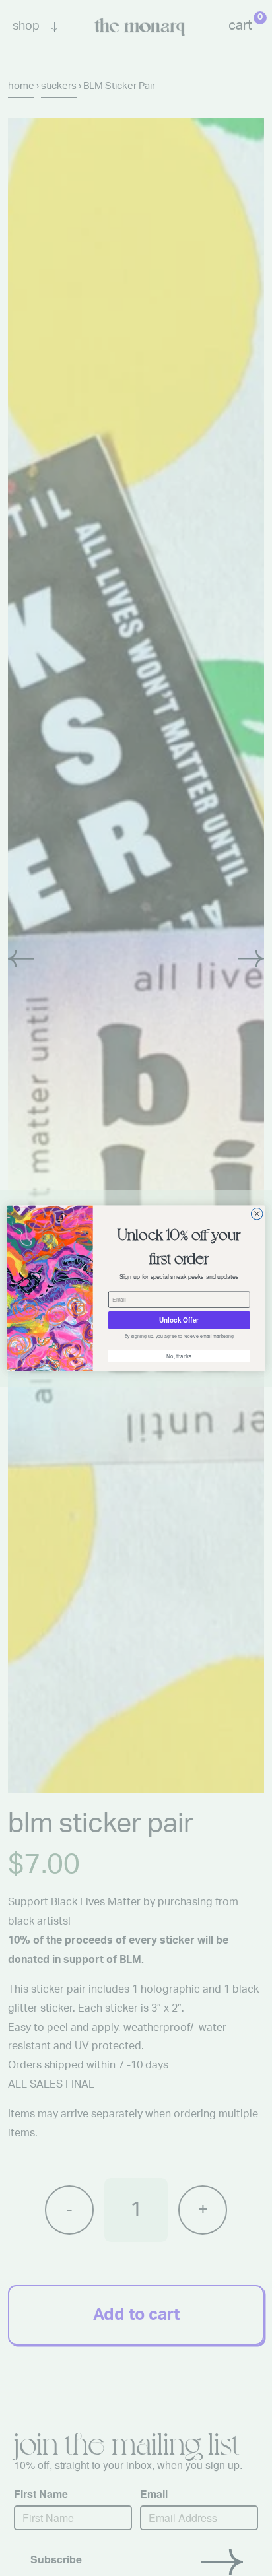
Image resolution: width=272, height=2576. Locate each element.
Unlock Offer (179, 1320)
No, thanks (179, 1356)
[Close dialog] (257, 1214)
